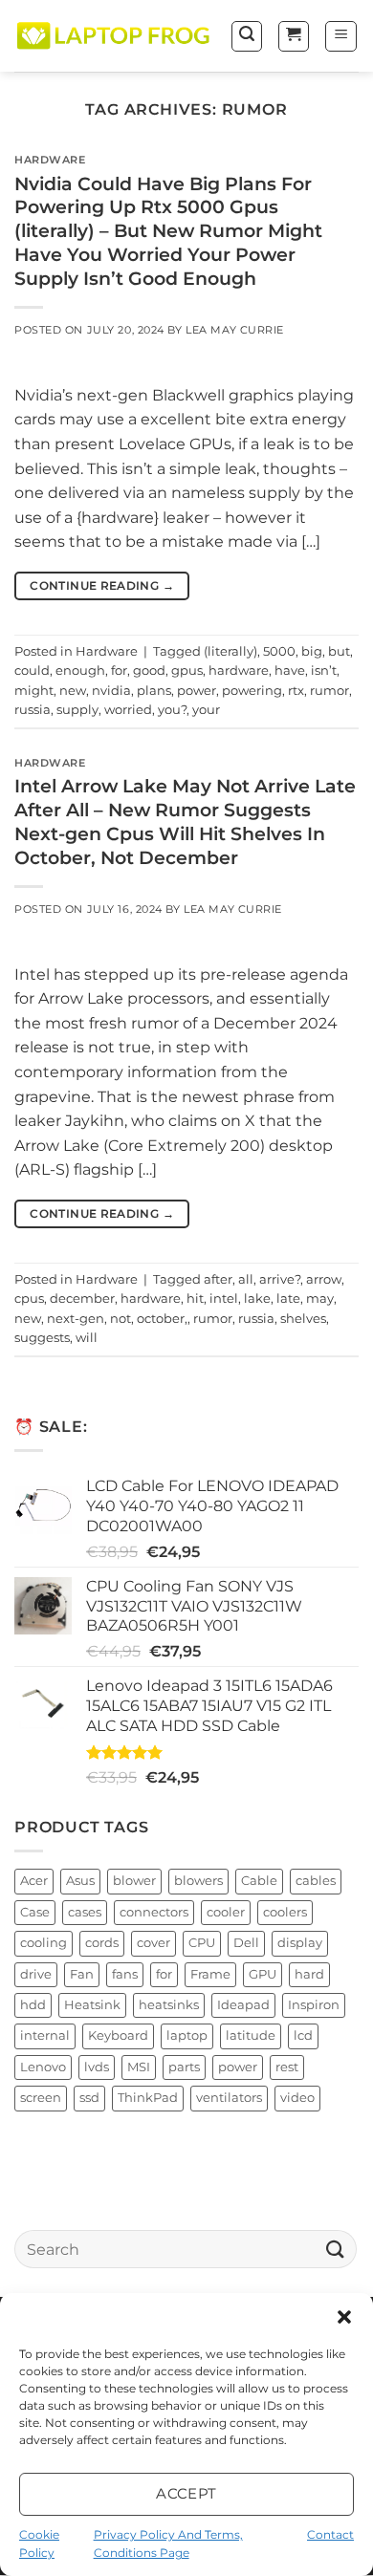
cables (316, 1882)
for (119, 671)
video (297, 2099)
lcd (303, 2036)
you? (172, 710)
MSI (139, 2067)
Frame (210, 1974)
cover (154, 1943)
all (246, 1279)
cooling (44, 1943)
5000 (279, 651)
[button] (344, 2317)
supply (77, 710)
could (32, 671)
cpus (29, 1299)
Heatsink (92, 2005)
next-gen (76, 1319)
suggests (42, 1338)
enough (80, 671)
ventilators (229, 2099)
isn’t (324, 671)
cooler (226, 1912)
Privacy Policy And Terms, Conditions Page (168, 2544)
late (288, 1299)
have (290, 671)
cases (85, 1912)
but (339, 651)
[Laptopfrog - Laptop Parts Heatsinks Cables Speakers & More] (115, 36)
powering (252, 691)
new (73, 691)
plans (154, 691)
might (34, 691)
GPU (263, 1974)
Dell (246, 1943)
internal (45, 2036)
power (197, 691)
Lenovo (43, 2067)
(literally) (230, 651)
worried (128, 710)
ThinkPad (148, 2099)
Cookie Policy (39, 2544)
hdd (33, 2005)
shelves (303, 1319)
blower (134, 1882)
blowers (198, 1882)
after (218, 1279)
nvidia (111, 691)
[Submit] (336, 2250)
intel (224, 1299)
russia (33, 710)
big (312, 651)
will (87, 1338)
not (121, 1319)
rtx (296, 691)
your (206, 710)
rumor (329, 691)
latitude (251, 2036)
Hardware (50, 160)
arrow (324, 1279)
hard (309, 1974)
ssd (89, 2099)
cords (102, 1943)
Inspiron (314, 2005)
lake (257, 1299)
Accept (186, 2493)
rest (287, 2067)
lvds (97, 2067)
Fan (82, 1974)
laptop (187, 2036)
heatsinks (169, 2005)
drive (36, 1974)
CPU (202, 1943)
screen (41, 2099)
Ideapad (243, 2005)
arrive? (280, 1279)
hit (195, 1299)
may (320, 1299)
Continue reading (102, 585)
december (82, 1299)
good (149, 671)
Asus (80, 1882)
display (300, 1943)
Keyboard (118, 2036)
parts (184, 2067)
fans (125, 1974)
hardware (239, 671)
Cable (259, 1882)
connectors (154, 1912)
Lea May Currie (235, 330)
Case (35, 1912)
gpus (187, 671)
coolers (285, 1912)
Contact (330, 2534)
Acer (34, 1882)
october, (162, 1319)
